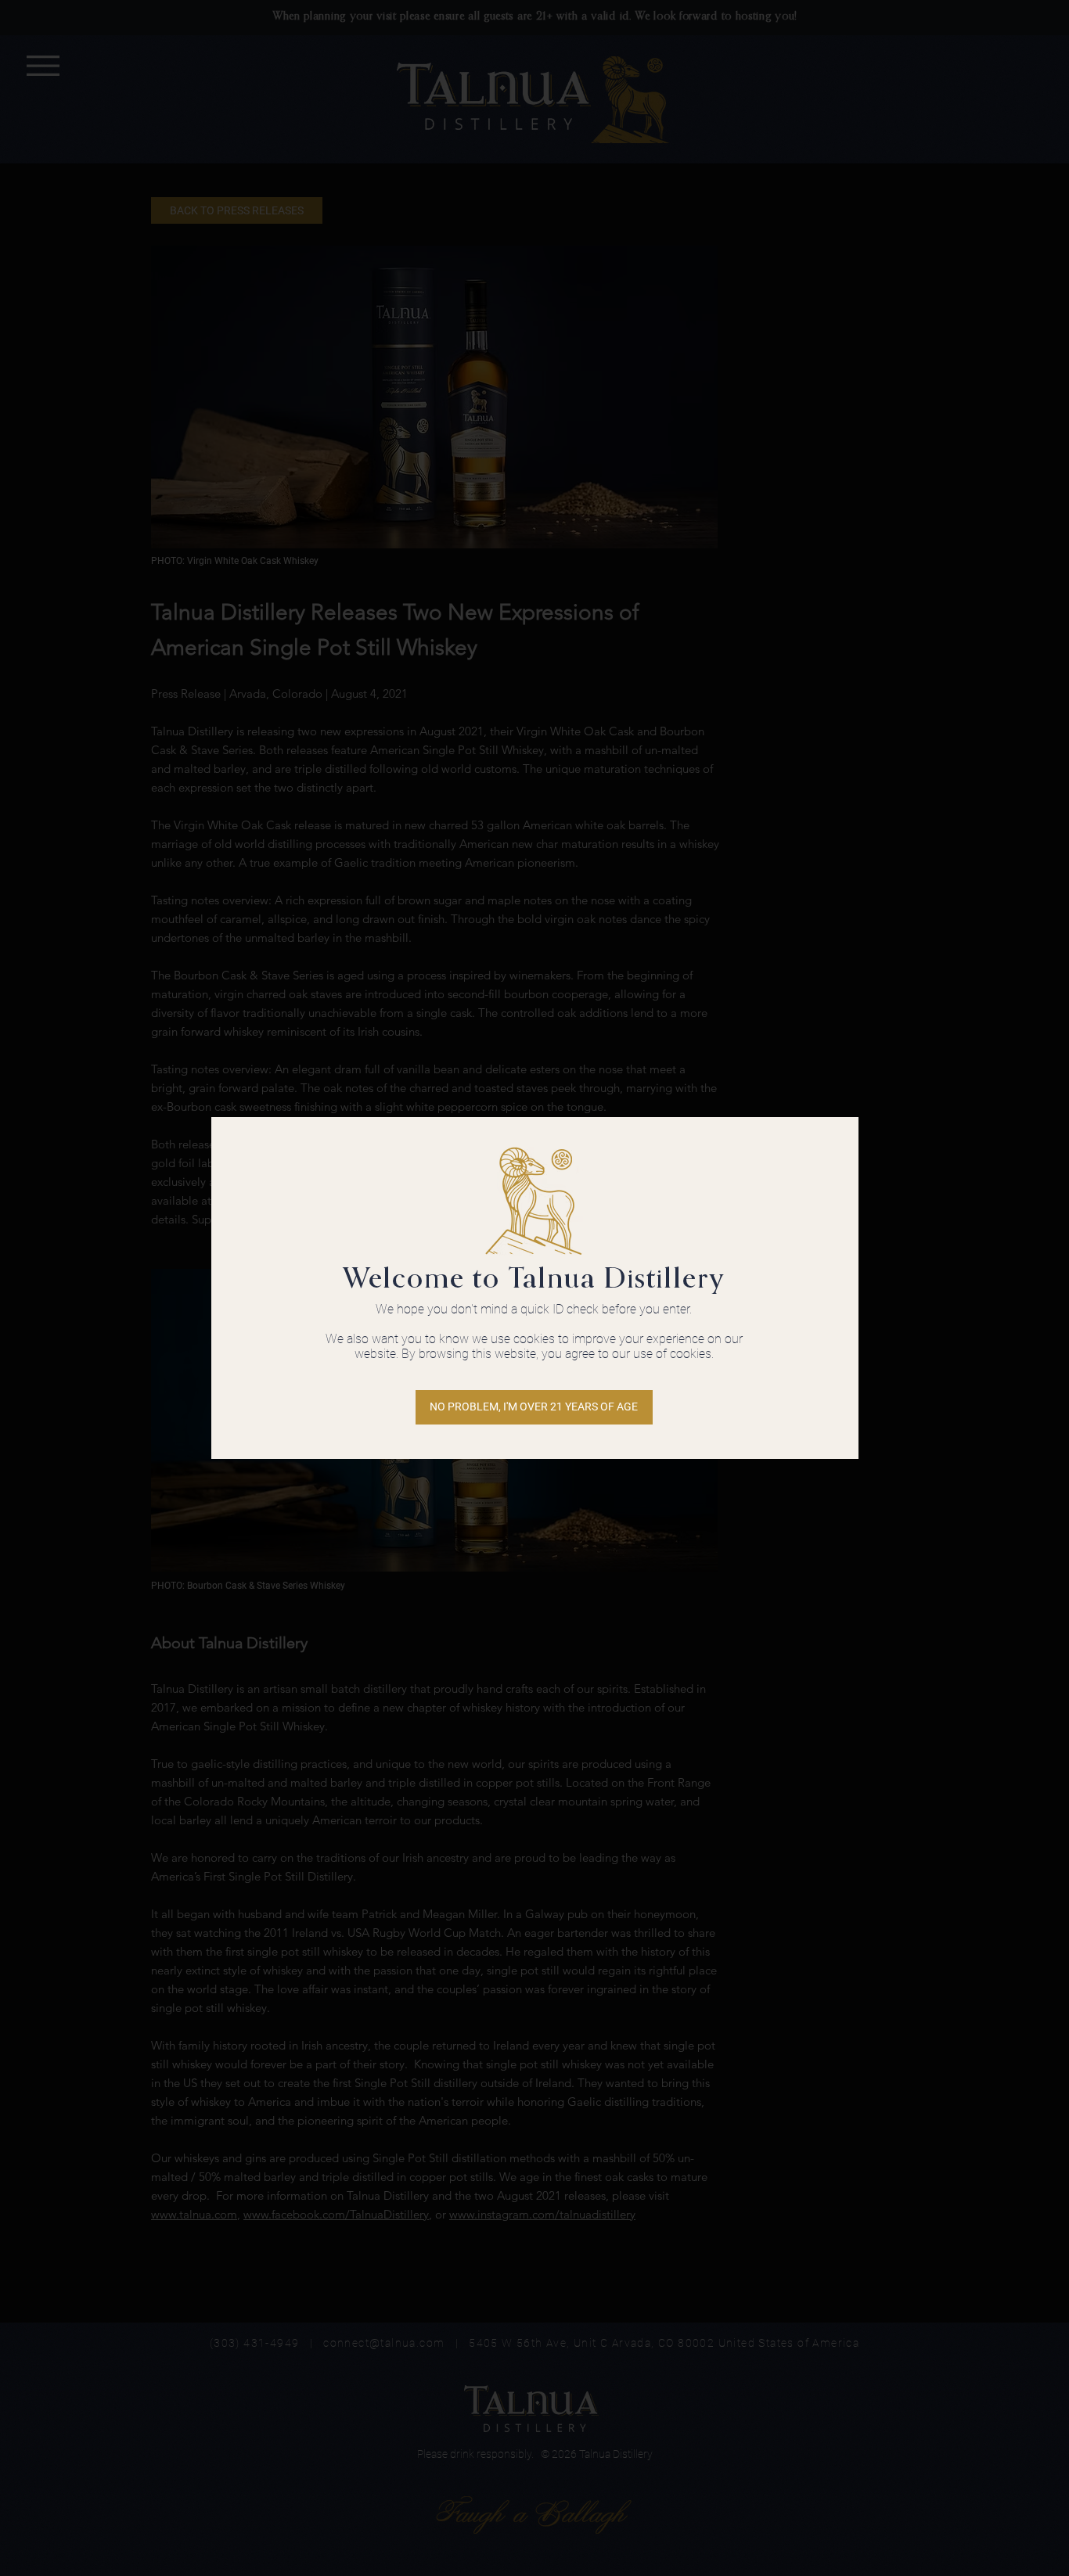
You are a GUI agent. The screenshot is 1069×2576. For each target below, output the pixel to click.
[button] (534, 1407)
